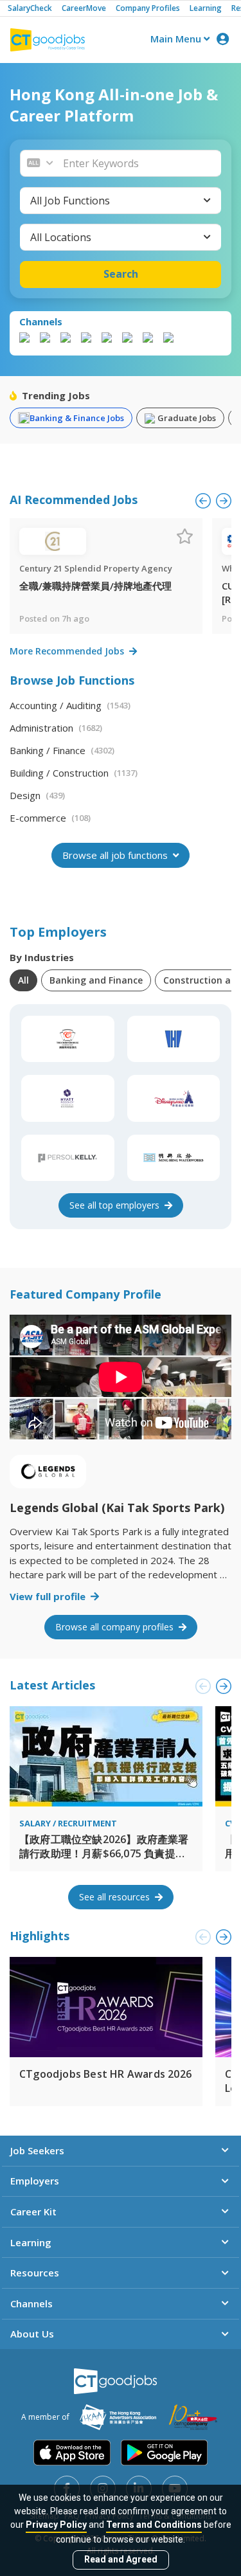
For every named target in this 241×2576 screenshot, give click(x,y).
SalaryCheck (30, 8)
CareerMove (84, 8)
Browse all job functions (116, 855)
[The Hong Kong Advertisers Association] (118, 2417)
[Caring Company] (193, 2417)
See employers (116, 1205)
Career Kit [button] (33, 2211)
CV (230, 1823)
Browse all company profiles (116, 1627)
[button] (138, 163)
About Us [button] (32, 2334)
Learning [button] (31, 2242)
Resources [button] (35, 2273)
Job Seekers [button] (37, 2150)
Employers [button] (35, 2181)
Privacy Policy (56, 2525)
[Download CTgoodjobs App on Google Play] (164, 2453)
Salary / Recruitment (68, 1823)
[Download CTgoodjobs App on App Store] (72, 2453)
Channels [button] (31, 2303)
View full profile (49, 1596)
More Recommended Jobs (68, 651)
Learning (206, 8)
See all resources (116, 1897)
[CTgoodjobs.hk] (115, 2381)
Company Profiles (148, 8)
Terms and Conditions (154, 2525)
